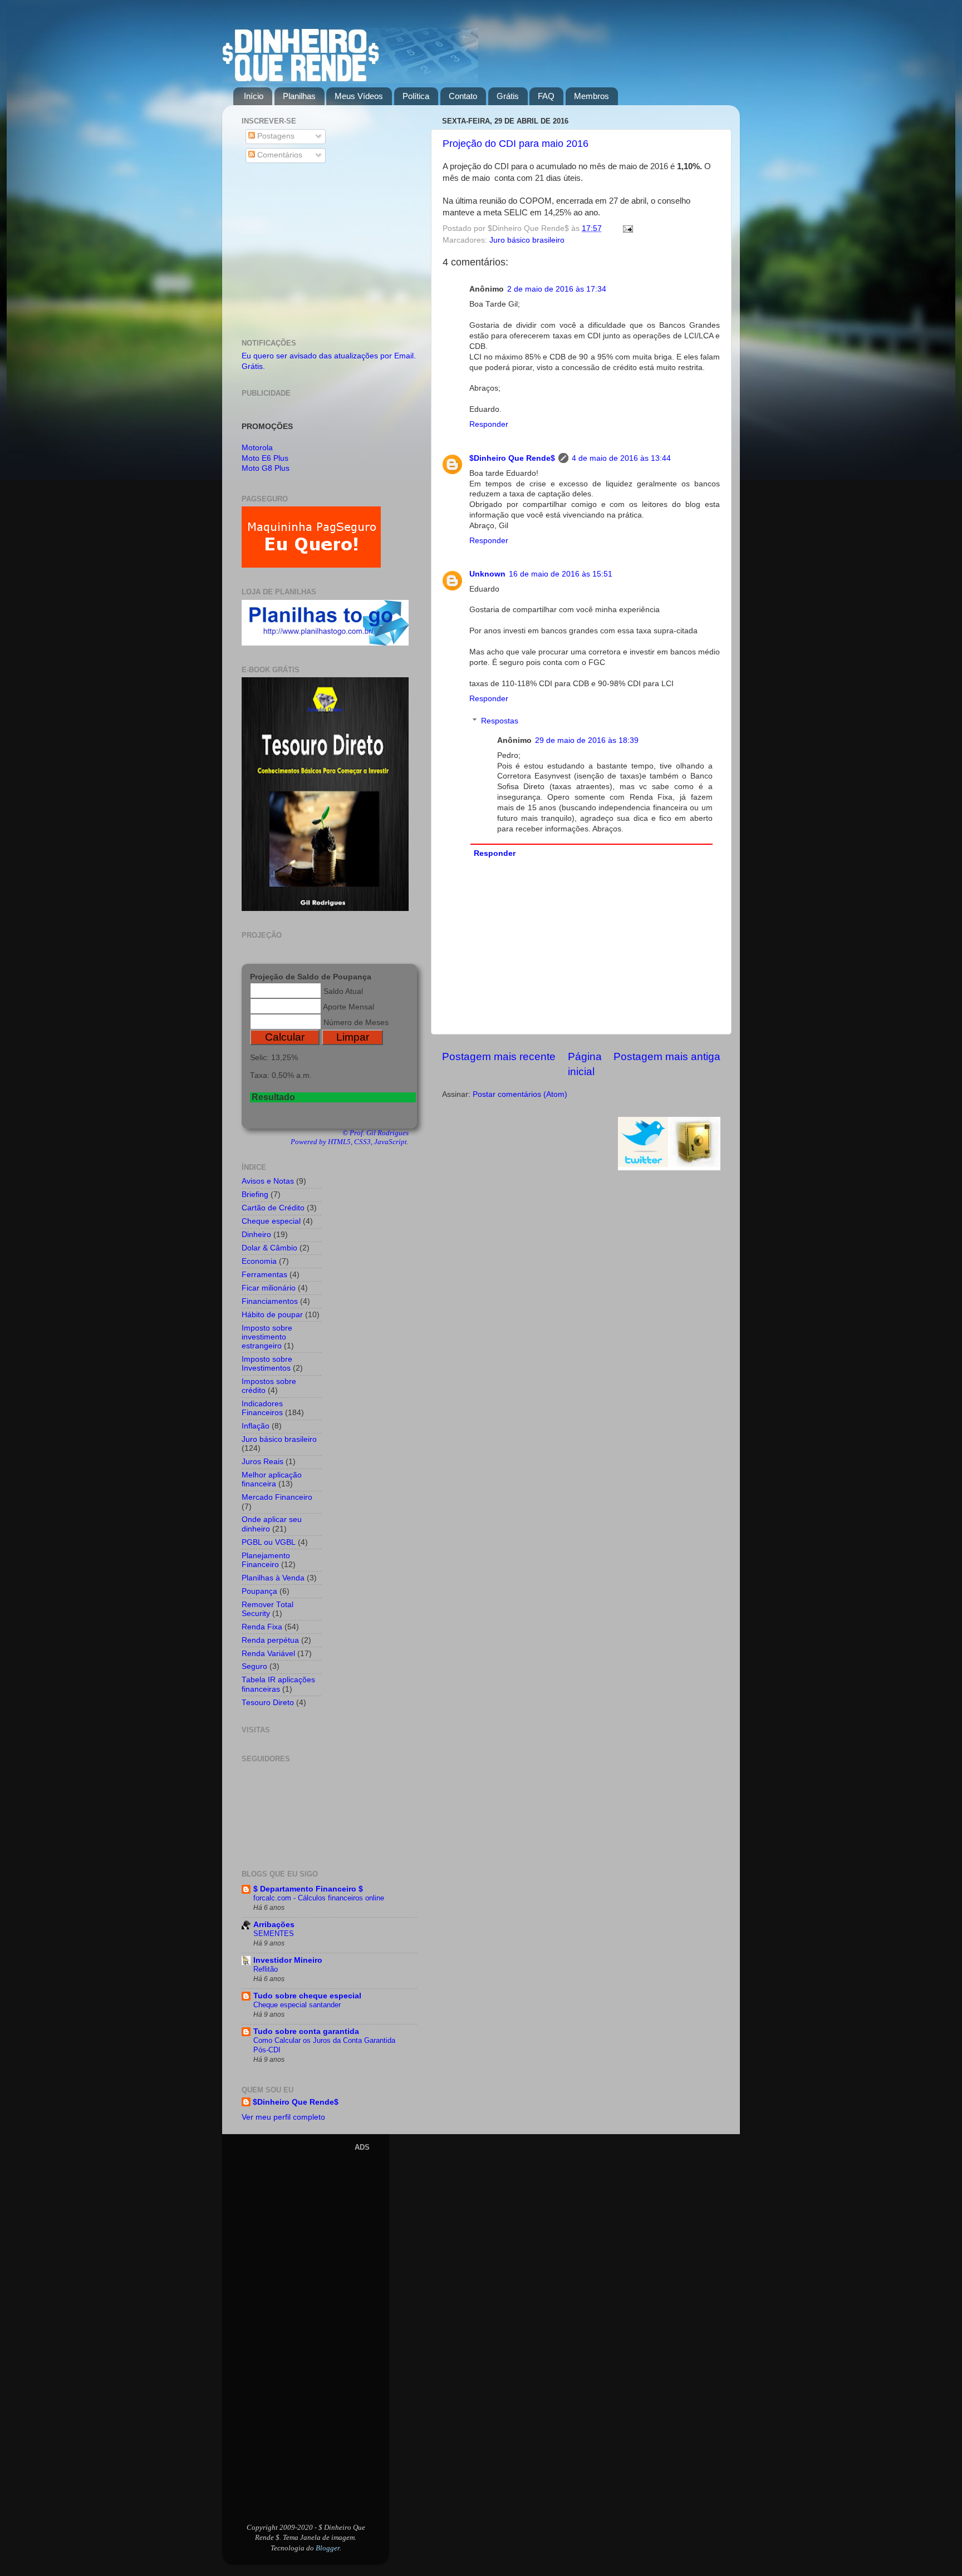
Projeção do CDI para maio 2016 (516, 144)
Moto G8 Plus (266, 468)
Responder (489, 424)
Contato (463, 96)
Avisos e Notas (268, 1181)
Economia (259, 1261)
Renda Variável (268, 1654)
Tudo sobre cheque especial (307, 1996)
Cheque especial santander (297, 2005)
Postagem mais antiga (667, 1056)
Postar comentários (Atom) (520, 1094)
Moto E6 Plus (265, 458)
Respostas (500, 721)
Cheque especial (271, 1221)
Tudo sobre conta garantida (306, 2031)
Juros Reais (262, 1462)
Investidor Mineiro (288, 1960)
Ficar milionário (269, 1288)
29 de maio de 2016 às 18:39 (587, 740)
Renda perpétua (270, 1640)
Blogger (328, 2548)
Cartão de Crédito (273, 1208)
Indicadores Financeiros (262, 1408)
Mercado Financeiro (277, 1497)
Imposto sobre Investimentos (267, 1364)
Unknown (487, 574)
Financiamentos (270, 1301)
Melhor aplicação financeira (272, 1479)
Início (254, 96)
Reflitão (266, 1969)
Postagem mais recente (499, 1056)
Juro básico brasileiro (527, 240)
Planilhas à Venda (273, 1578)
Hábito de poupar (272, 1315)
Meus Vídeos (359, 96)
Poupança (259, 1591)
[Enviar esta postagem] (626, 228)
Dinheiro (256, 1235)
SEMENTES (274, 1934)
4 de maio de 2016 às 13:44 (621, 458)
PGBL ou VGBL (269, 1542)
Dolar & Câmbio (269, 1248)
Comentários (279, 155)
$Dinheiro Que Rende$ (512, 458)
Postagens (275, 136)
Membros (592, 96)
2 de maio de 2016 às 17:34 (557, 289)
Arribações (274, 1925)
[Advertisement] (329, 253)
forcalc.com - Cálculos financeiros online (319, 1898)
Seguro (254, 1666)
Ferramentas (264, 1275)
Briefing (255, 1195)
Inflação (256, 1426)
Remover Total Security (268, 1609)
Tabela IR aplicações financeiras (278, 1684)
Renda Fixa (262, 1627)
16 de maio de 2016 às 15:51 (561, 574)
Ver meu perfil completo (283, 2117)
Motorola (257, 448)
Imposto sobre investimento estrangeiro (267, 1337)
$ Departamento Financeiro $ (308, 1889)
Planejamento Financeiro (266, 1560)
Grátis (508, 96)
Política (416, 96)
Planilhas (299, 96)
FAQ (546, 96)
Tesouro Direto (268, 1703)
